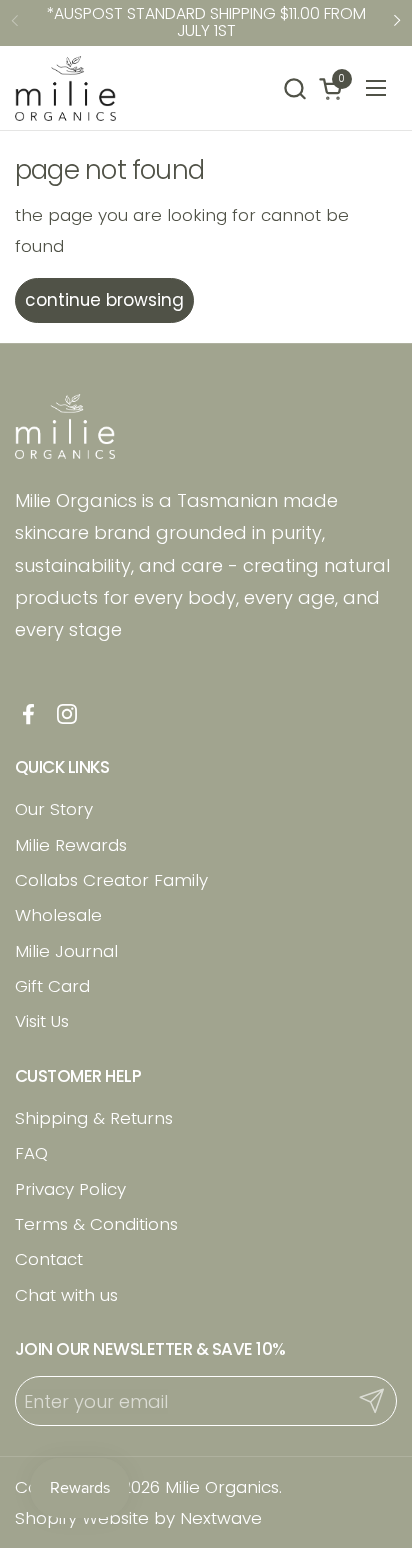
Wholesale (58, 915)
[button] (294, 88)
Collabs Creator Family (111, 880)
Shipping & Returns (94, 1118)
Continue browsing (104, 300)
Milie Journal (66, 951)
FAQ (31, 1153)
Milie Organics (222, 1487)
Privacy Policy (70, 1189)
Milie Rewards (71, 845)
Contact (49, 1259)
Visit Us (42, 1021)
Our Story (54, 809)
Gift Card (52, 986)
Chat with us (66, 1295)
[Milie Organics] (65, 88)
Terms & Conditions (96, 1224)
